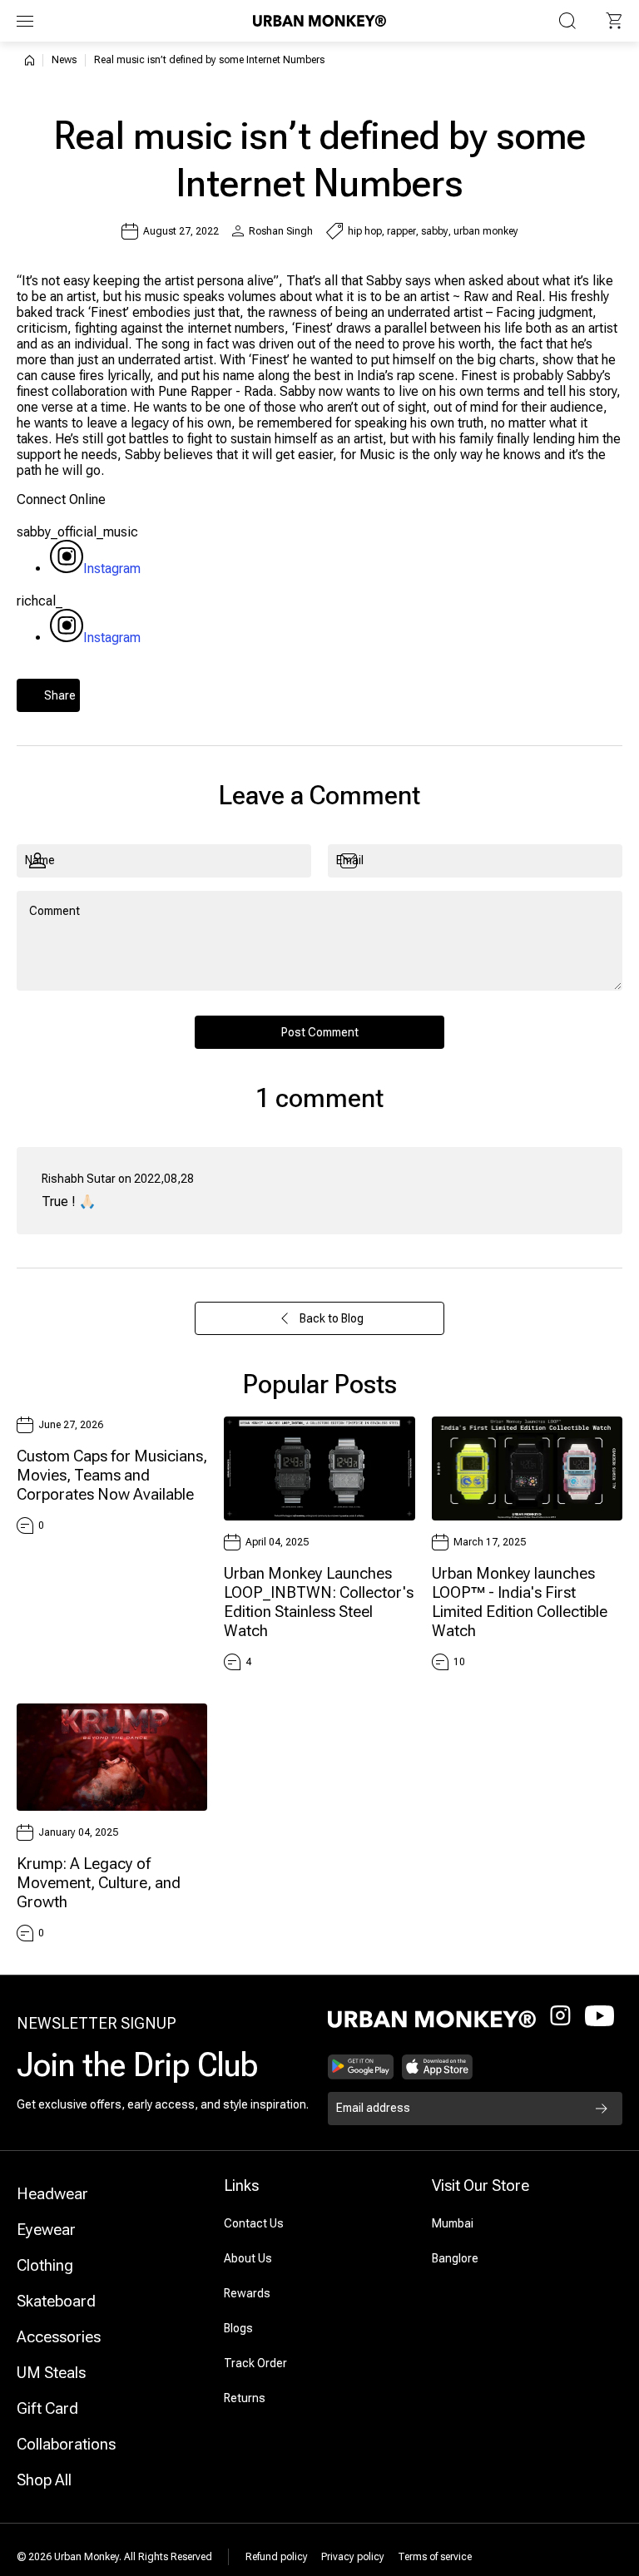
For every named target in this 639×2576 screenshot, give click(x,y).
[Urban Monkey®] (319, 20)
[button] (614, 21)
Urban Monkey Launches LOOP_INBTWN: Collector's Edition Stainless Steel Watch (319, 1602)
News (64, 60)
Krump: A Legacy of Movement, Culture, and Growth (99, 1883)
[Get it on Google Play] (361, 2067)
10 (459, 1662)
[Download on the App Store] (438, 2067)
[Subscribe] (602, 2109)
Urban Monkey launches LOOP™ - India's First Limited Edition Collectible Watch (520, 1602)
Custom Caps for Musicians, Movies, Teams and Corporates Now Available (112, 1475)
